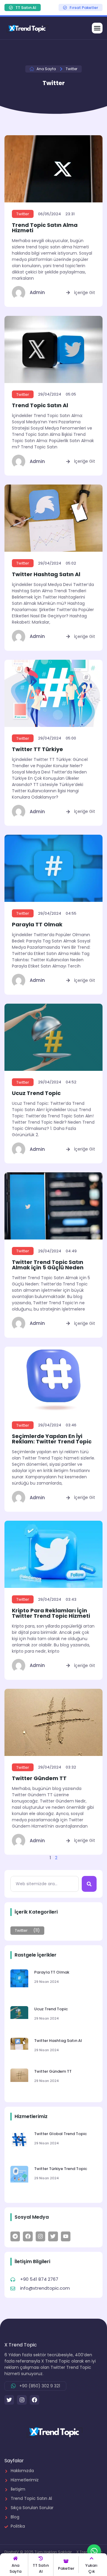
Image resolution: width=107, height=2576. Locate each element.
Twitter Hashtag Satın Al (46, 574)
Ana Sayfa (15, 2568)
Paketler (66, 2568)
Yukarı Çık (91, 2568)
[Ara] (89, 1884)
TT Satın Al (41, 2568)
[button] (97, 28)
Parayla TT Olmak (37, 924)
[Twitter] (53, 2236)
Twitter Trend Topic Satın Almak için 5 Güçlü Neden (48, 1265)
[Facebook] (34, 2400)
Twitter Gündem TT (39, 1778)
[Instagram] (22, 2400)
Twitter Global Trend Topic (60, 2134)
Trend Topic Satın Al (40, 405)
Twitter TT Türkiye (37, 749)
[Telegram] (15, 2236)
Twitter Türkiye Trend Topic (61, 2169)
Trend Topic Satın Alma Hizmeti (45, 228)
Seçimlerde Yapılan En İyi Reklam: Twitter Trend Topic (52, 1439)
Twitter (23, 214)
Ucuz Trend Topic (36, 1093)
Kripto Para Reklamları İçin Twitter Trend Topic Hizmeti (51, 1613)
